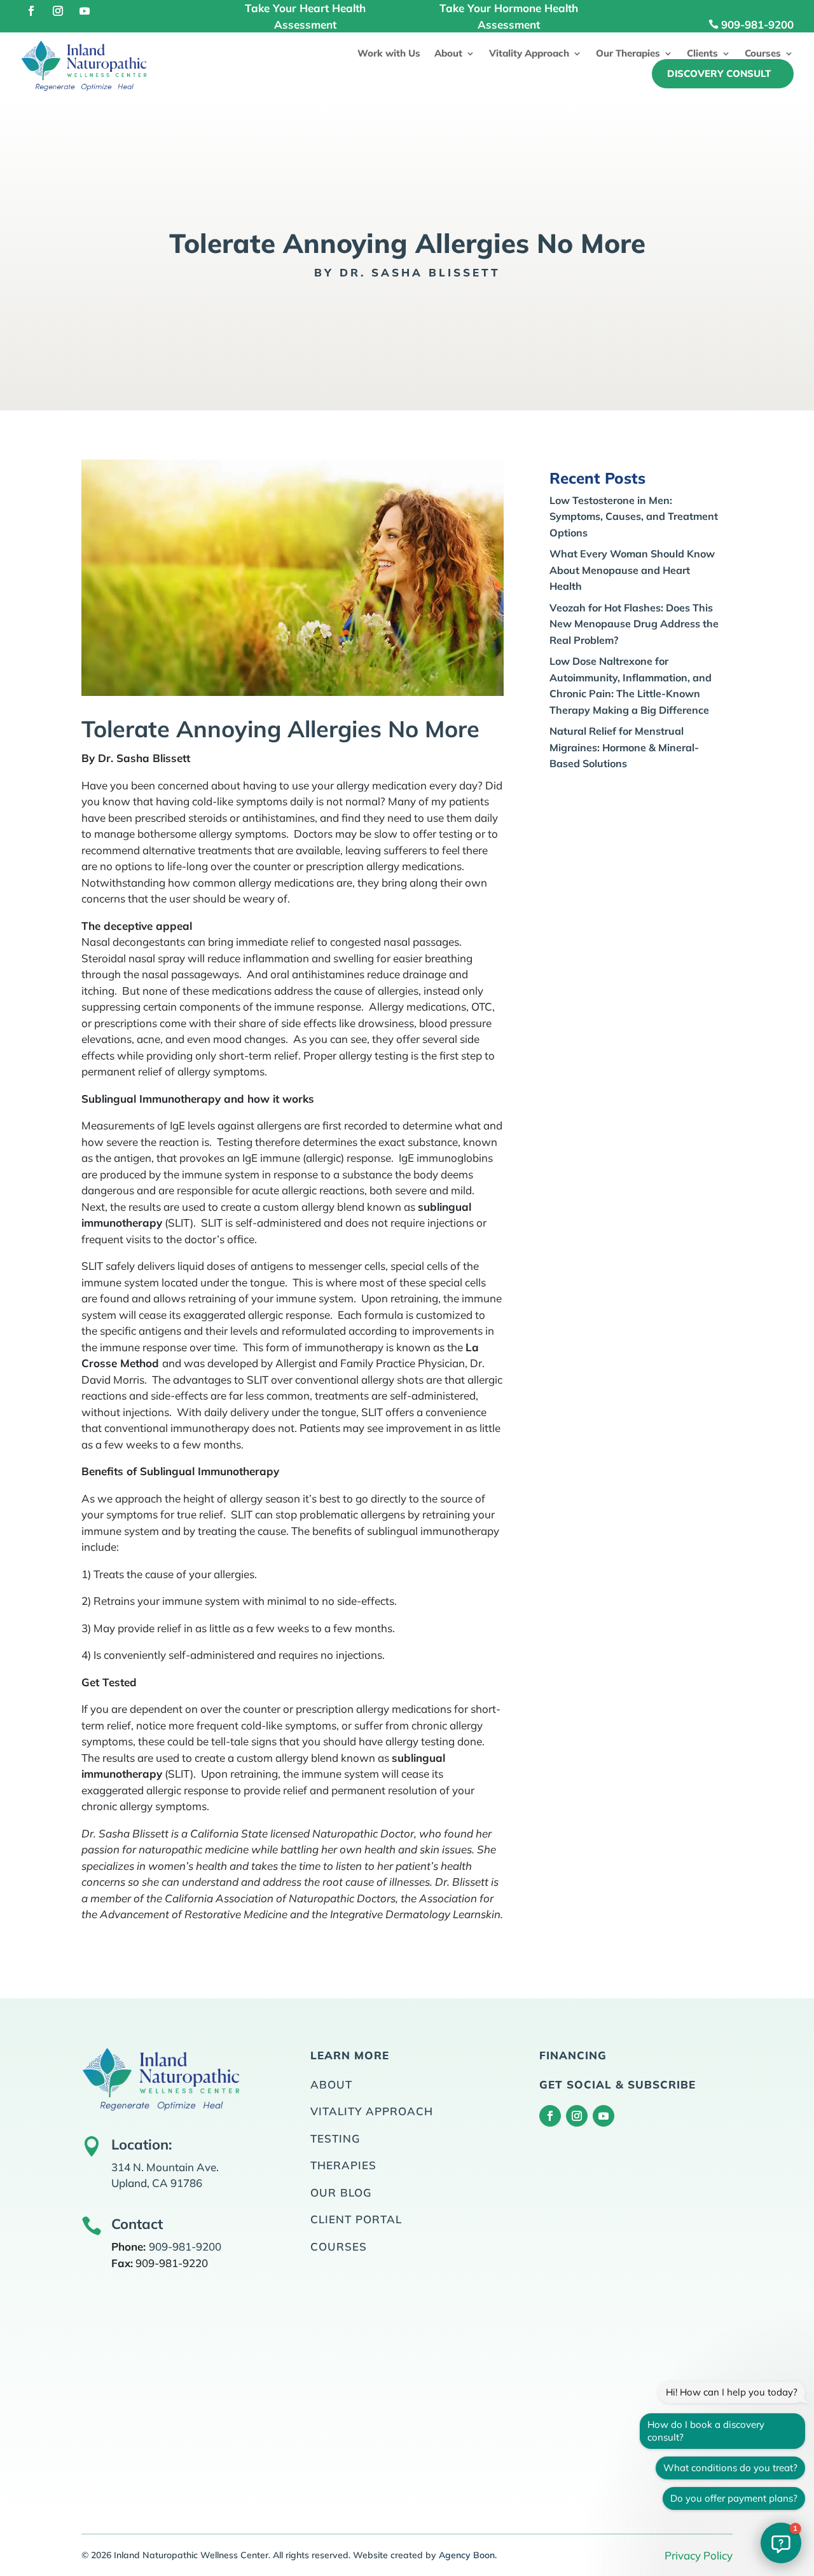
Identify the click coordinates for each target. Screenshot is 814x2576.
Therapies (343, 2165)
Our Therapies (628, 54)
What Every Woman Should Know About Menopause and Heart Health (632, 570)
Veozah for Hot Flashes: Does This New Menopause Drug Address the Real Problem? (634, 624)
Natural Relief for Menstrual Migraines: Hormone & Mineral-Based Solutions (624, 747)
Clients (702, 54)
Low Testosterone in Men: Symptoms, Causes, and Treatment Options (634, 516)
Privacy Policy (699, 2555)
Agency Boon (467, 2555)
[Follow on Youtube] (85, 11)
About (448, 54)
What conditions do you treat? (730, 2468)
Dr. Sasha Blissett (420, 272)
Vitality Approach (529, 54)
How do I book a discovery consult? (706, 2431)
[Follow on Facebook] (31, 11)
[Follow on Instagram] (58, 11)
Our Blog (341, 2192)
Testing (335, 2138)
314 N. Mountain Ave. (165, 2167)
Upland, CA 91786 (157, 2183)
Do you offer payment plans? (734, 2498)
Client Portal (356, 2219)
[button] (781, 2543)
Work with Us (389, 54)
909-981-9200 (757, 24)
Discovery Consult (719, 73)
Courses (763, 54)
